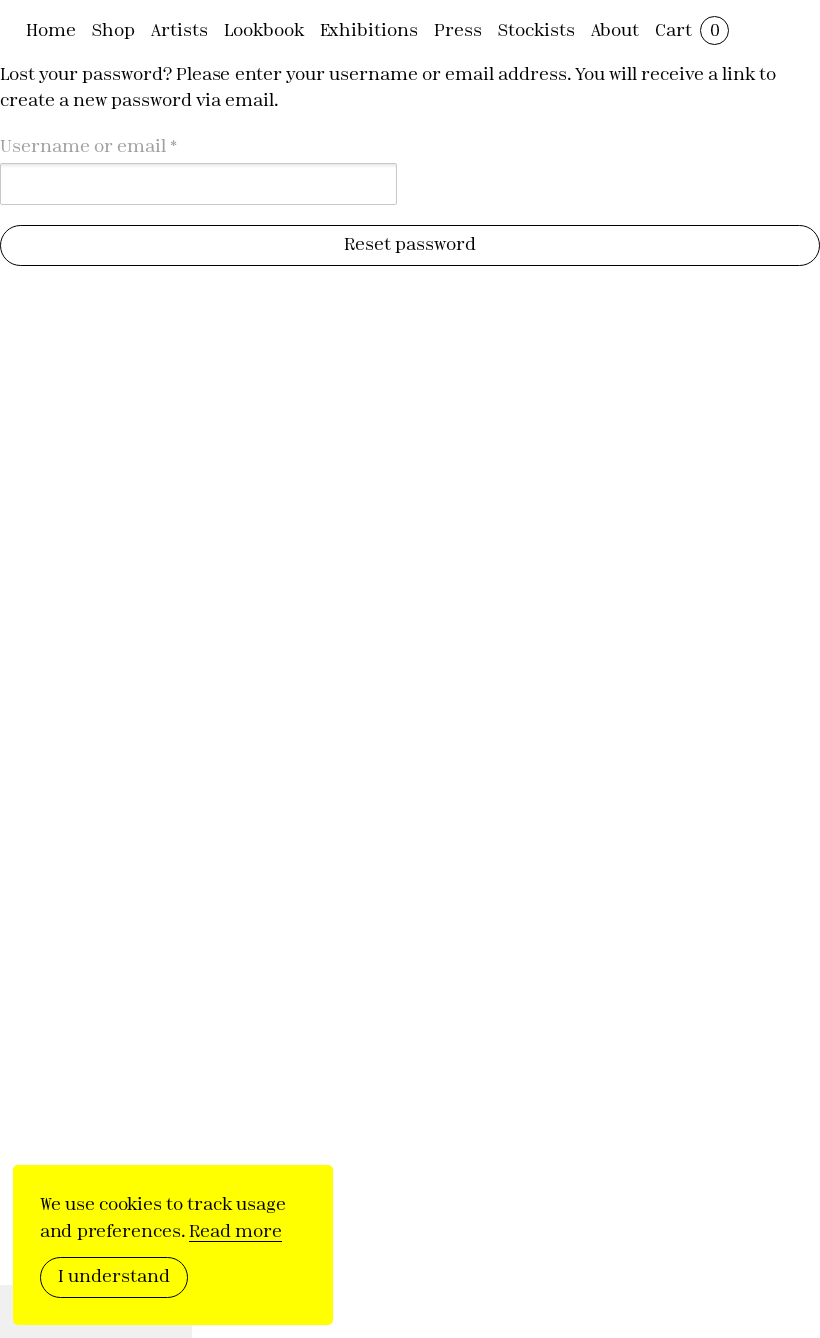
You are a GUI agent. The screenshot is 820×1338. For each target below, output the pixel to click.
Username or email (127, 145)
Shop (113, 29)
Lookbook (264, 29)
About (615, 29)
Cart (687, 29)
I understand (114, 1275)
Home (51, 29)
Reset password (410, 243)
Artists (179, 29)
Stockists (536, 29)
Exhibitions (369, 29)
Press (458, 29)
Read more (235, 1230)
